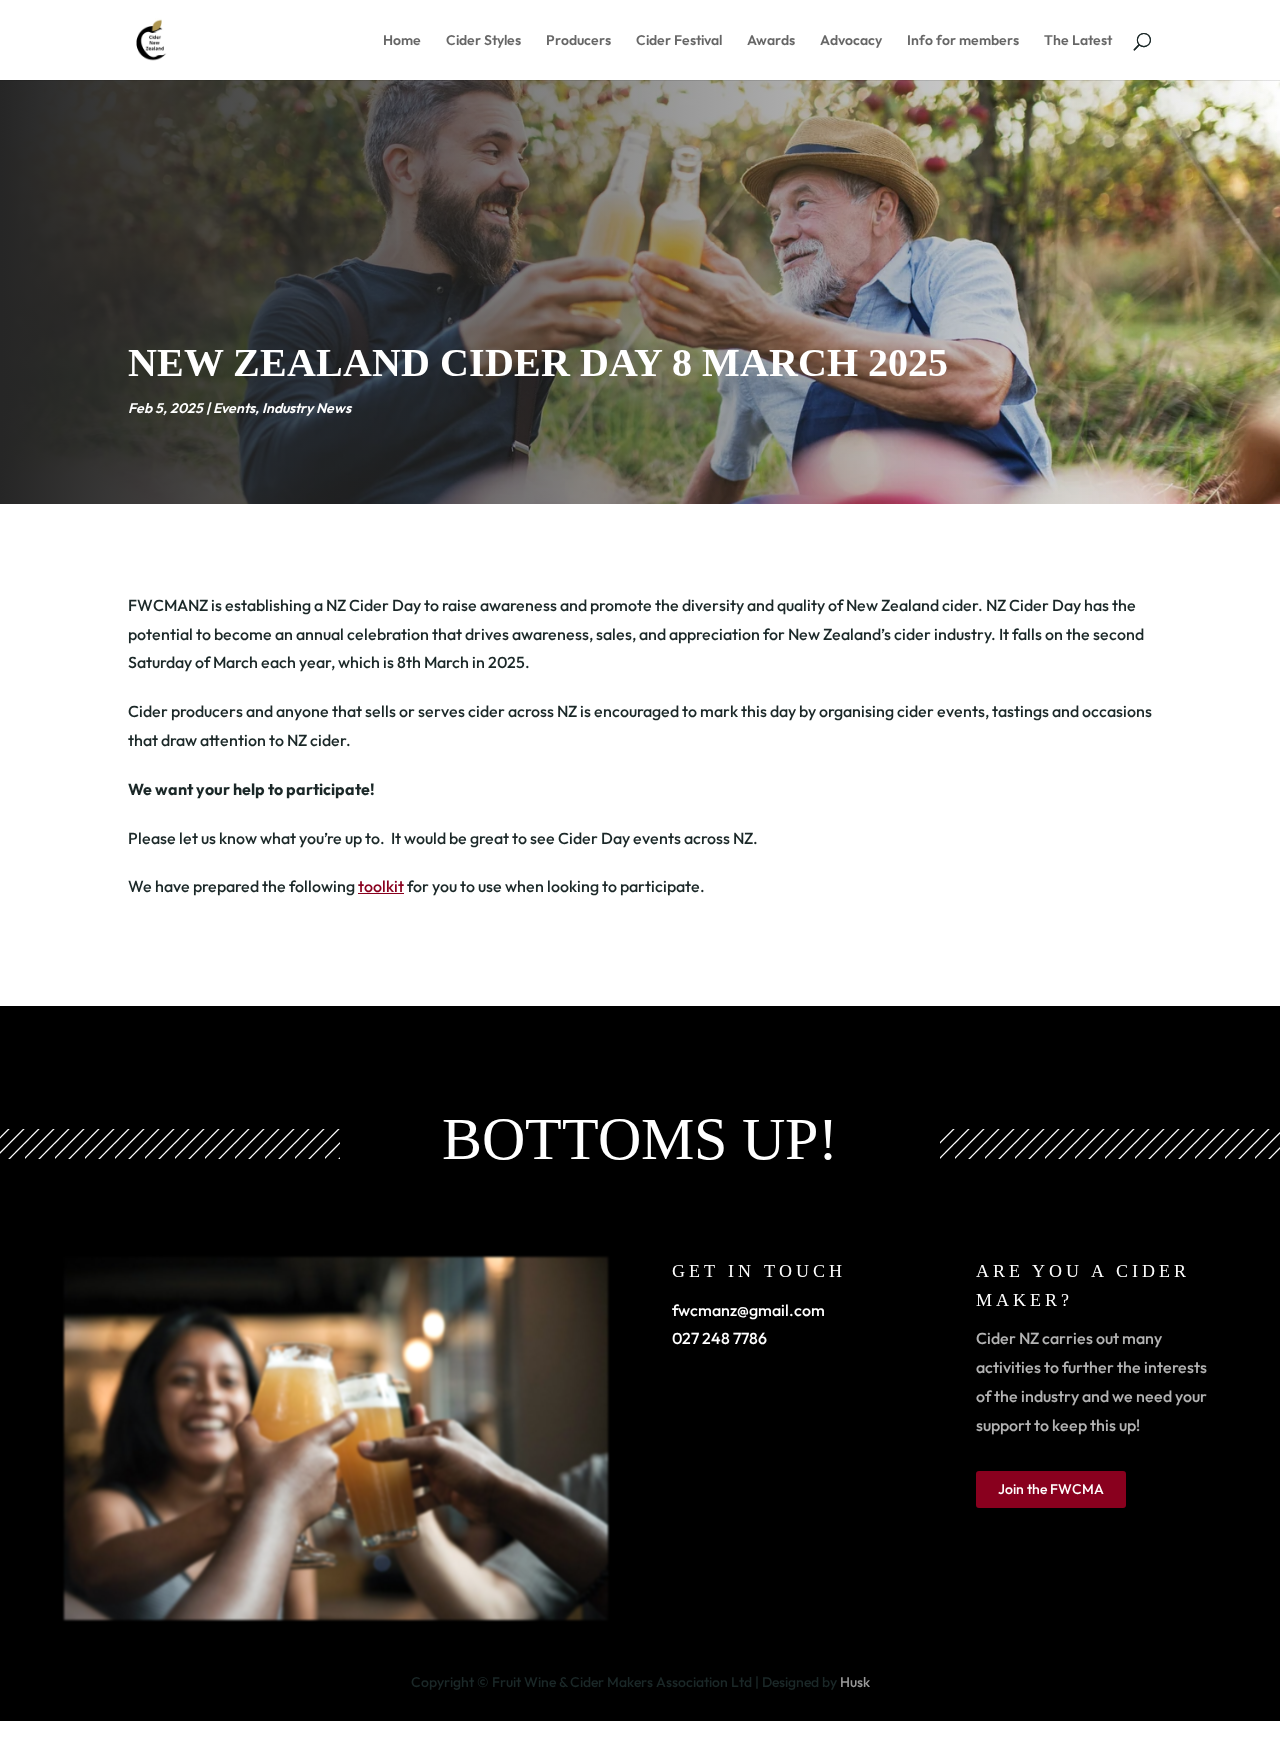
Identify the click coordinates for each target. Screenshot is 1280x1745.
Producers (578, 41)
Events (234, 408)
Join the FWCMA (1051, 1489)
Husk (855, 1682)
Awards (771, 41)
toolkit (381, 886)
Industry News (306, 408)
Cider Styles (483, 41)
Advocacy (851, 41)
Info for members (963, 41)
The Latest (1078, 41)
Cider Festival (679, 41)
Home (402, 41)
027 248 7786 (719, 1338)
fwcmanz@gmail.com (748, 1310)
